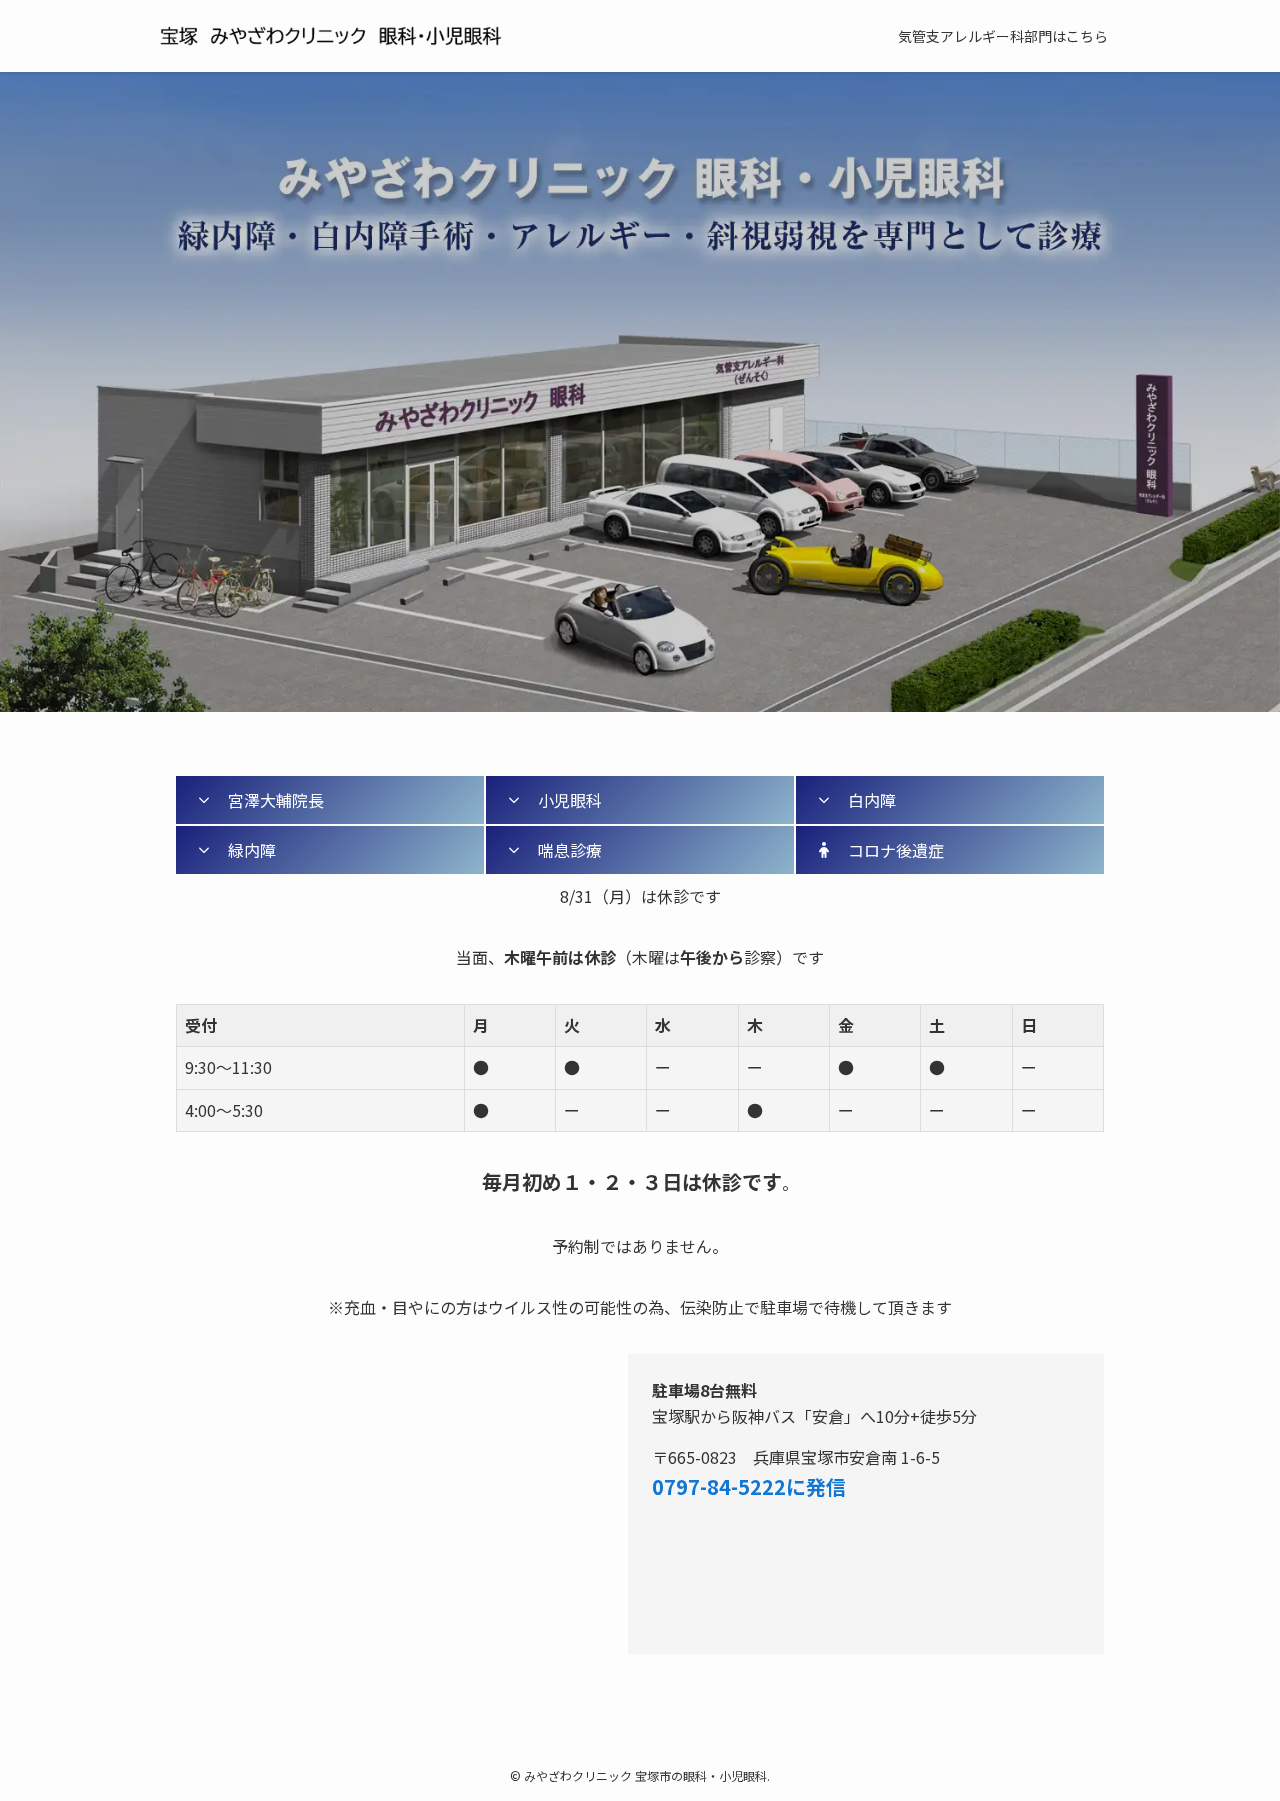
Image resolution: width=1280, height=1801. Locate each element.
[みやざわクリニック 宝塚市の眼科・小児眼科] (360, 36)
